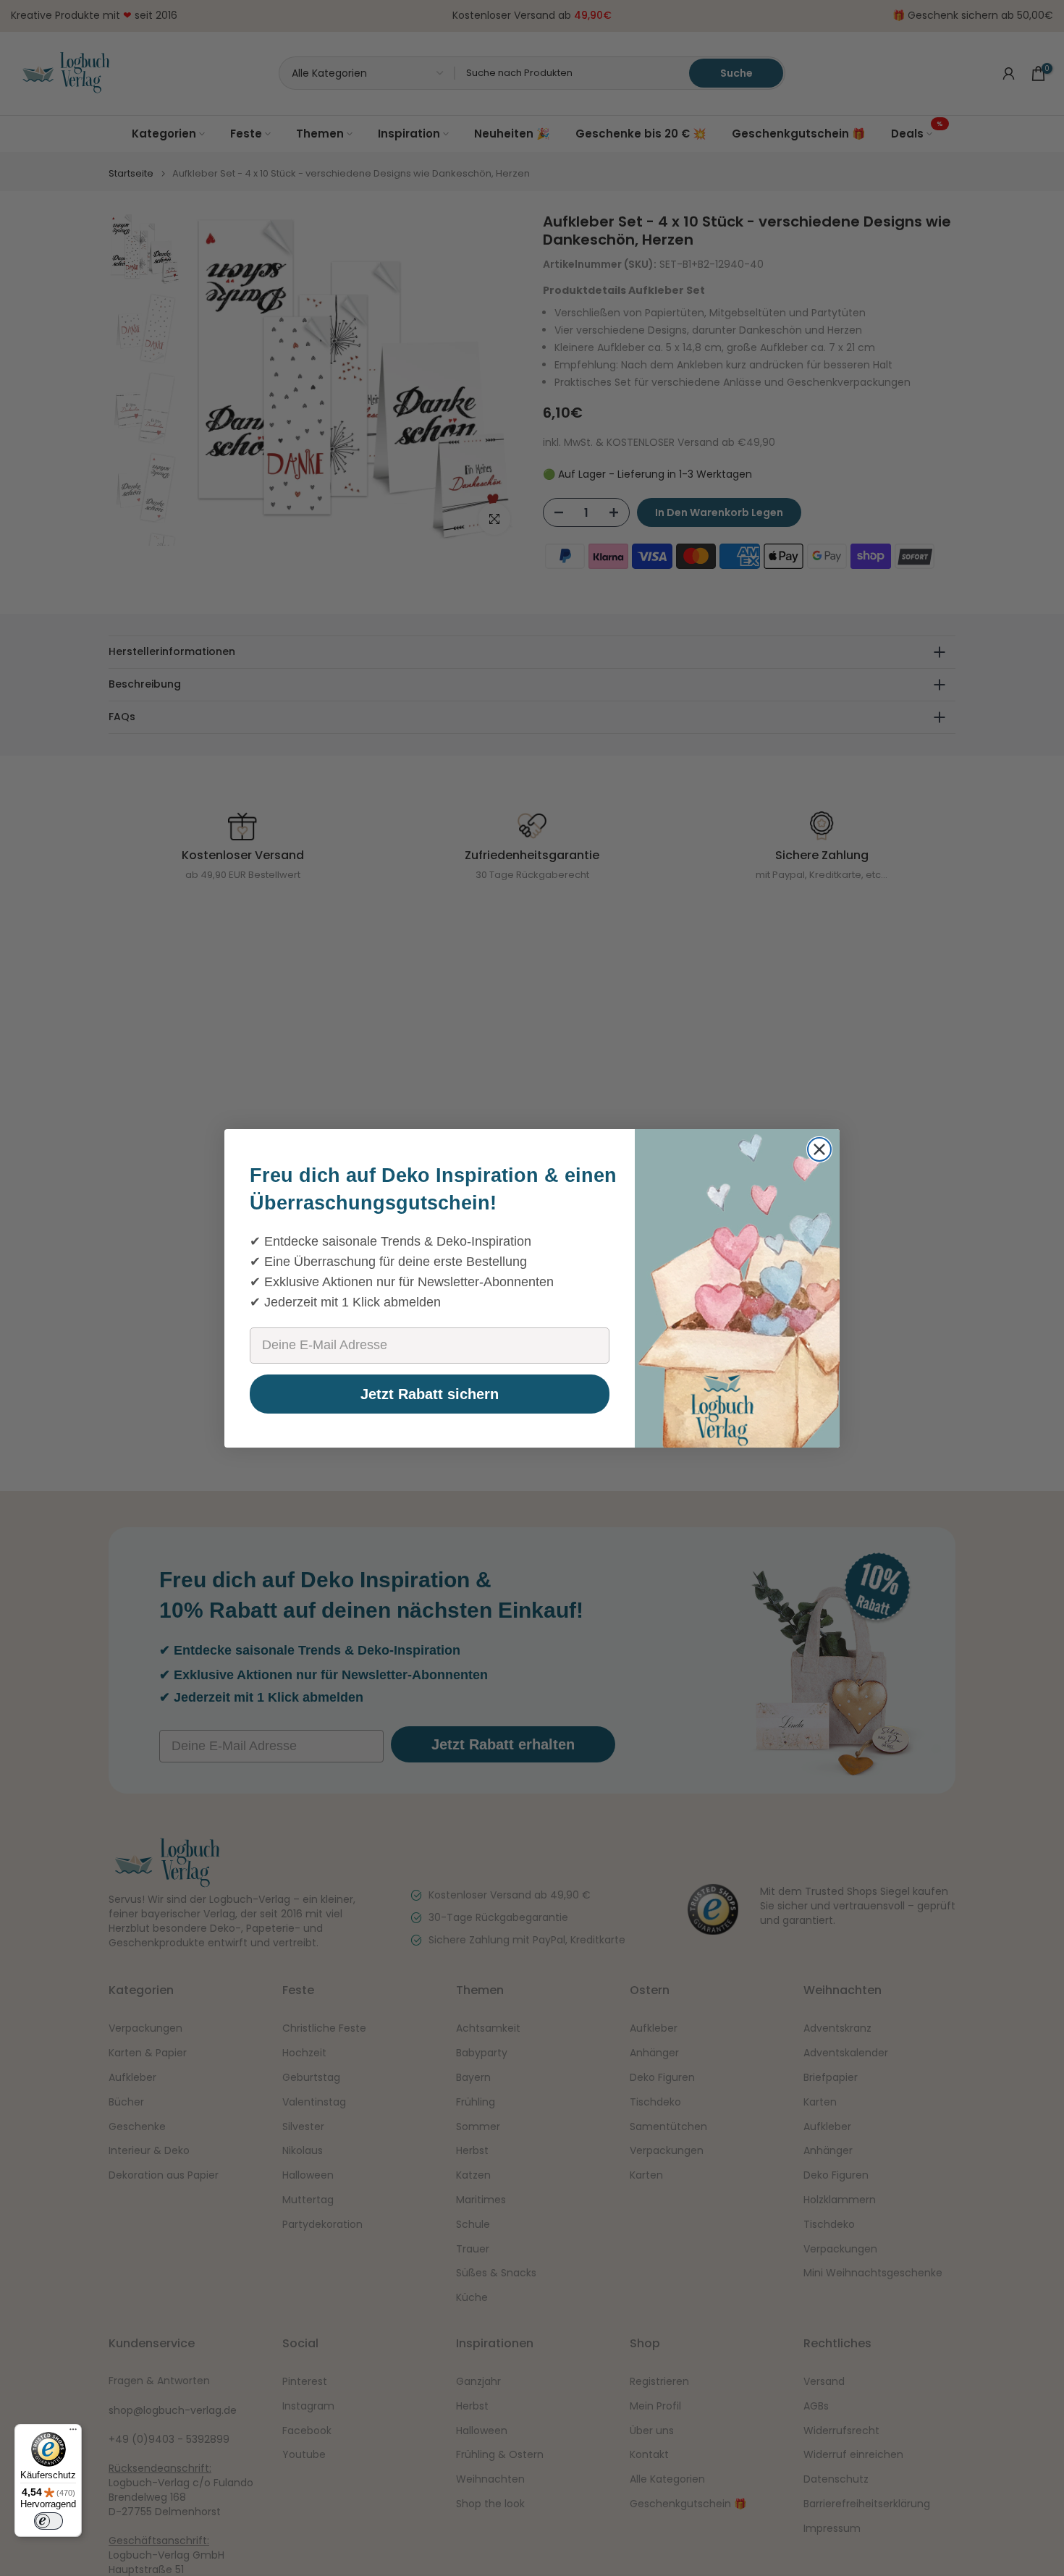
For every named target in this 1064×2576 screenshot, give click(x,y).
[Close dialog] (819, 1149)
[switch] (48, 2521)
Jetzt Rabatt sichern (430, 1394)
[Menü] (73, 2433)
